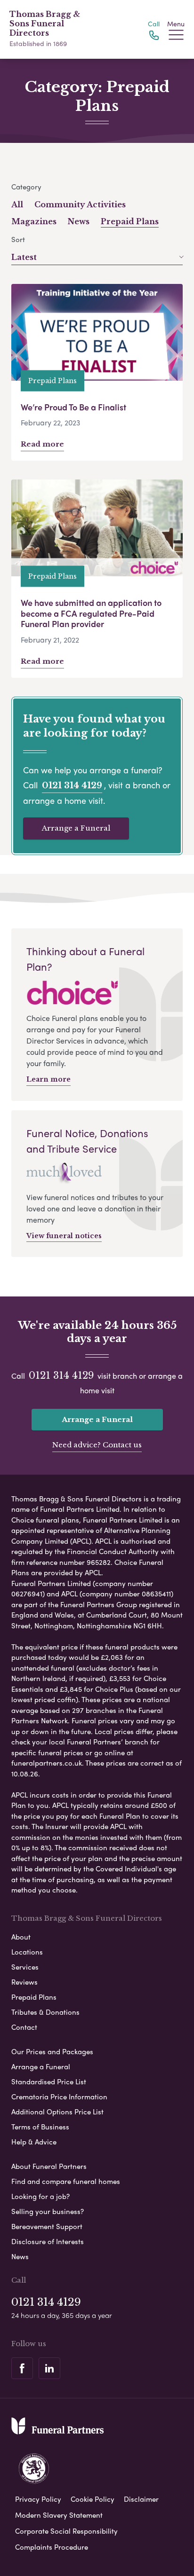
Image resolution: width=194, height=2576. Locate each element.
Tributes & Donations (45, 2012)
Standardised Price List (49, 2081)
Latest (24, 257)
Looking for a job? (40, 2196)
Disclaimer (141, 2499)
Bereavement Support (47, 2226)
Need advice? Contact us (97, 1445)
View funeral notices (64, 1236)
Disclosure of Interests (48, 2241)
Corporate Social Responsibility (66, 2531)
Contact (24, 2027)
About (21, 1937)
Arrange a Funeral (76, 828)
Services (25, 1967)
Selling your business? (48, 2211)
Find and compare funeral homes (66, 2181)
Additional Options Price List (57, 2112)
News (79, 221)
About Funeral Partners (49, 2166)
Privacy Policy (38, 2499)
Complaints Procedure (52, 2547)
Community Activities (80, 204)
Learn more (48, 1079)
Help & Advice (34, 2142)
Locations (27, 1952)
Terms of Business (40, 2127)
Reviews (24, 1982)
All (17, 204)
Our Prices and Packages (52, 2051)
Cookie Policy (93, 2499)
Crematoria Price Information (59, 2097)
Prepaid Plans (130, 221)
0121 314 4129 (72, 785)
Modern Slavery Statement (59, 2515)
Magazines (34, 221)
